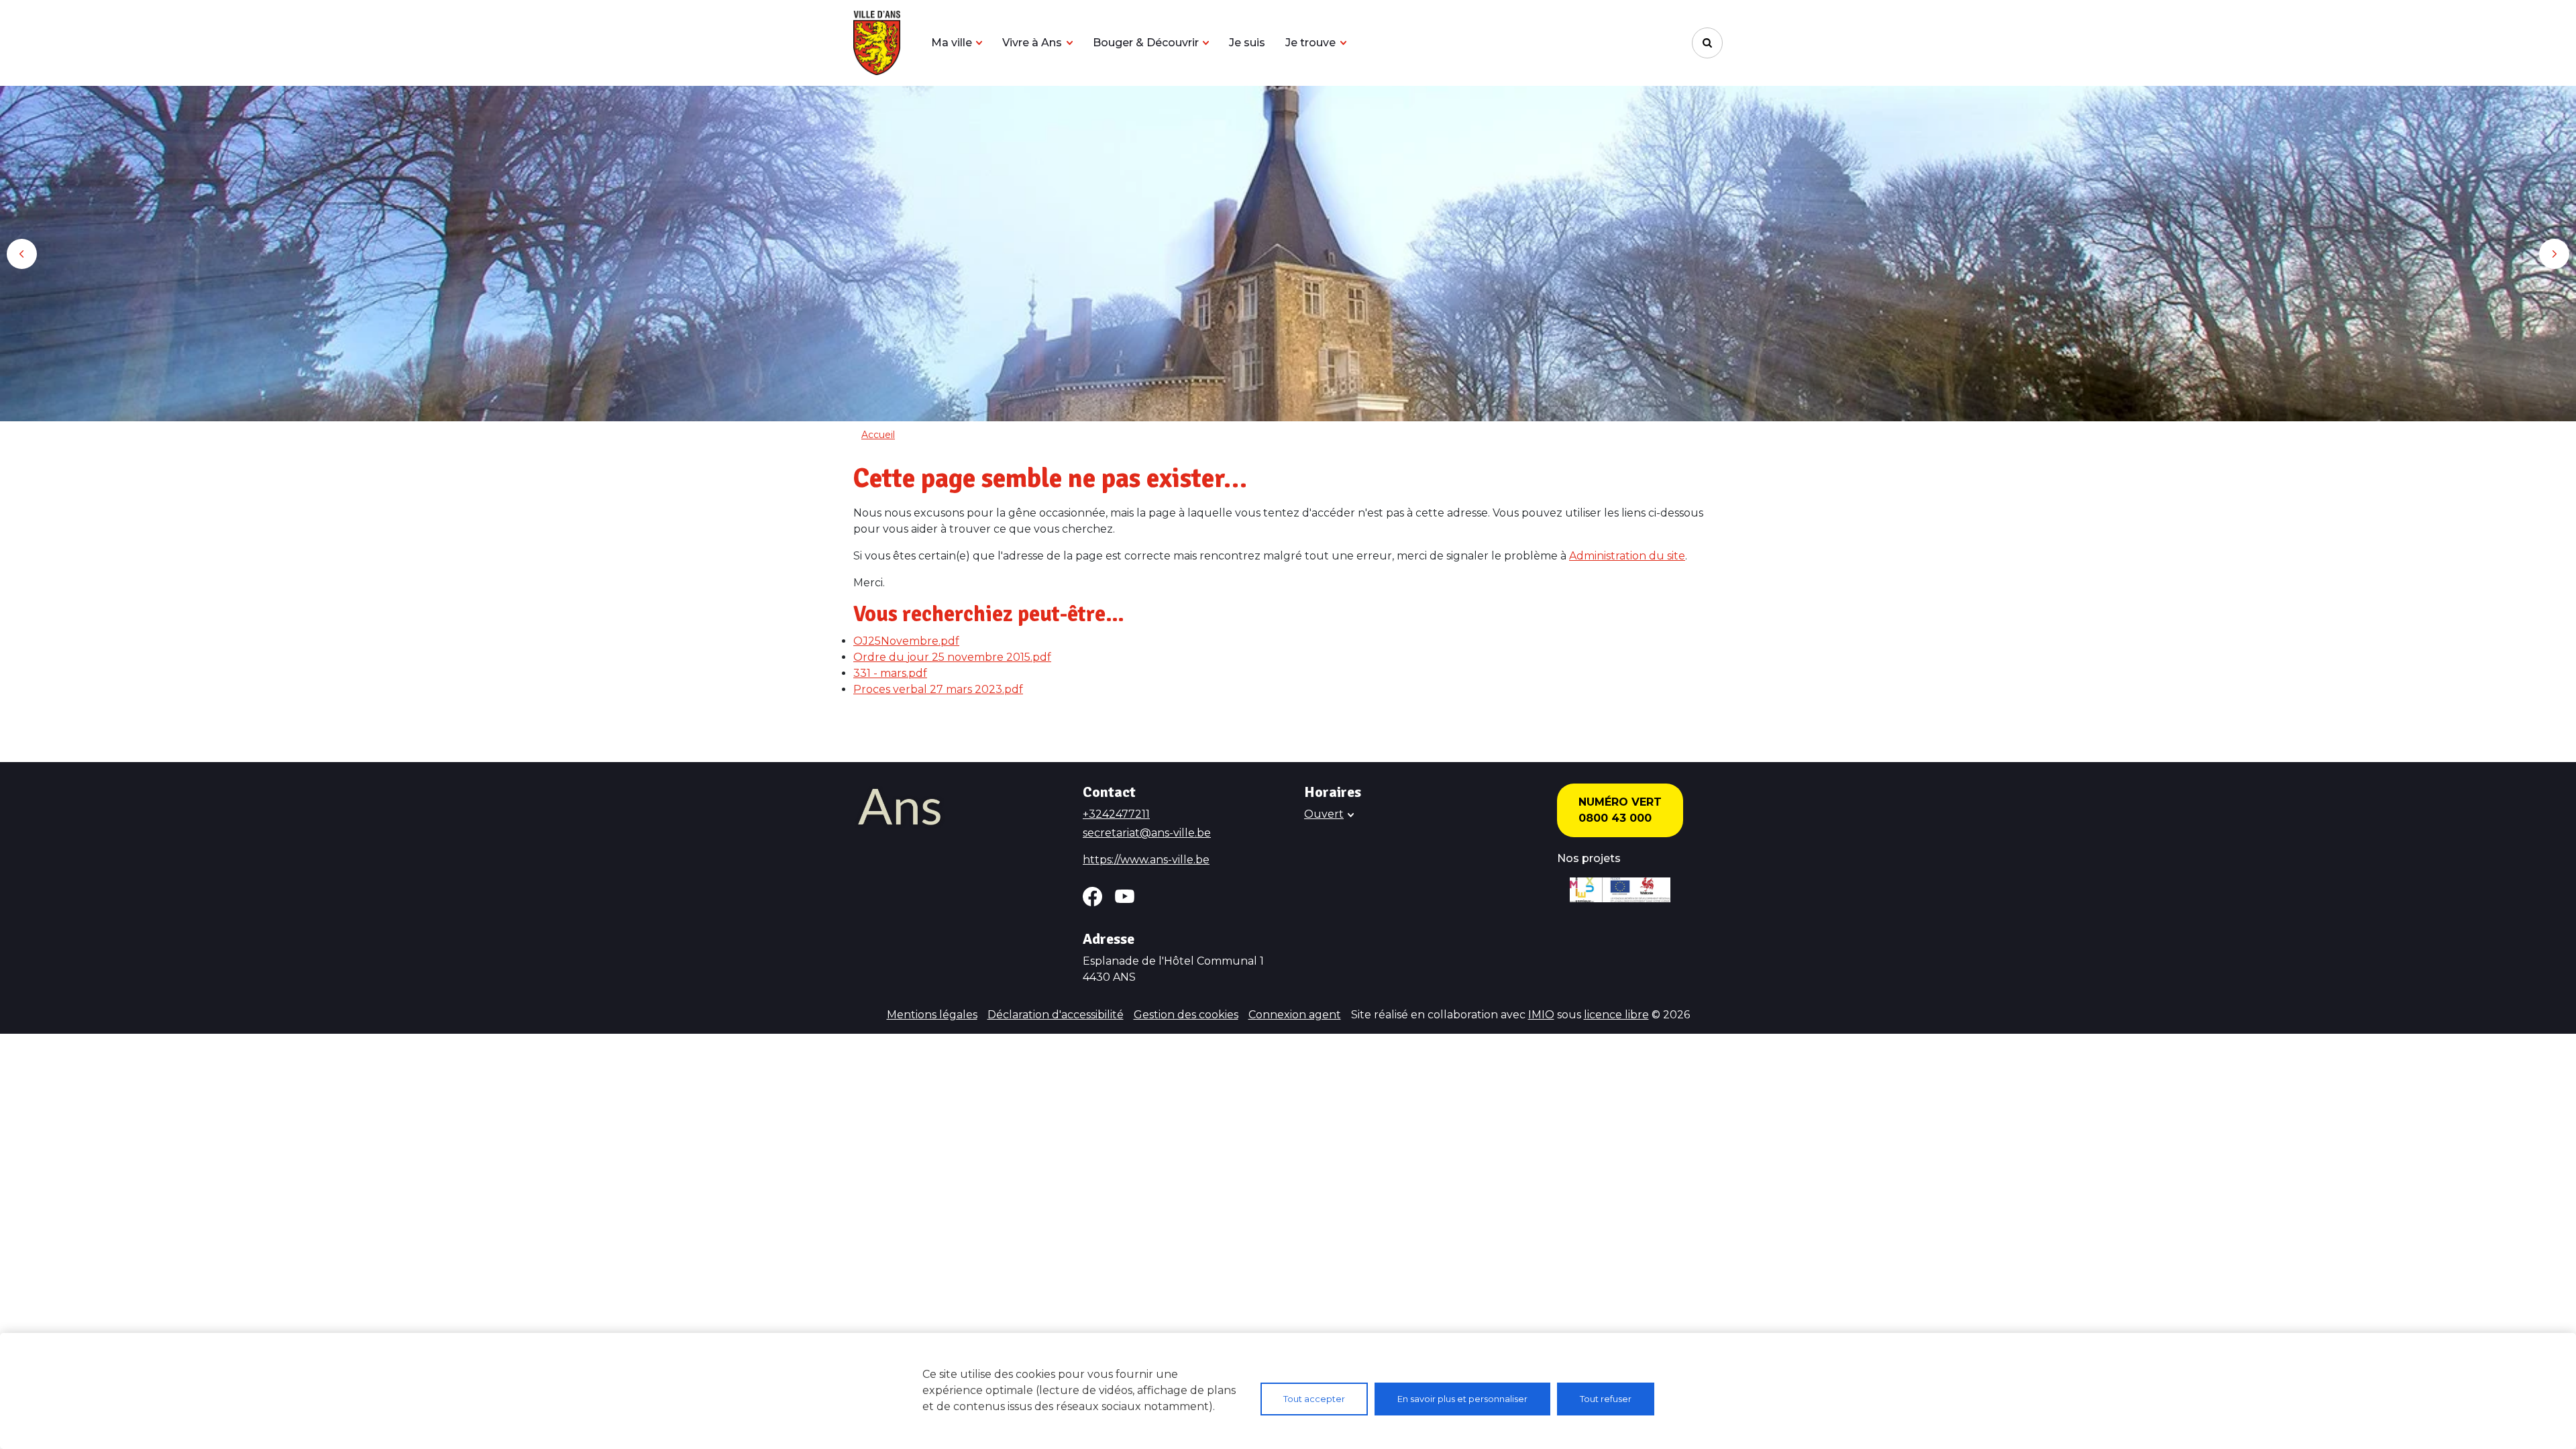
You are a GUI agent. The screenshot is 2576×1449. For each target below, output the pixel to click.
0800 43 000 (1615, 818)
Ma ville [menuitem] (952, 43)
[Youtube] (1125, 897)
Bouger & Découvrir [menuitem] (1146, 43)
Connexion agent (1295, 1015)
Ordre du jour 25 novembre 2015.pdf (952, 657)
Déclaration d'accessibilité (1056, 1015)
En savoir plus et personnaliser (1462, 1399)
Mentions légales (932, 1015)
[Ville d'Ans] (877, 43)
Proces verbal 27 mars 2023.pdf (938, 689)
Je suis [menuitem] (1247, 43)
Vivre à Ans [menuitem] (1032, 43)
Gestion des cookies (1186, 1015)
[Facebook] (1092, 897)
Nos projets (1589, 858)
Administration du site (1627, 556)
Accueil (878, 435)
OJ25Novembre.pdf (906, 641)
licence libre (1616, 1015)
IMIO (1541, 1015)
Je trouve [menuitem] (1310, 43)
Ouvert (1324, 814)
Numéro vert (1620, 802)
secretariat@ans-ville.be (1147, 833)
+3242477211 (1116, 814)
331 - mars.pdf (890, 673)
